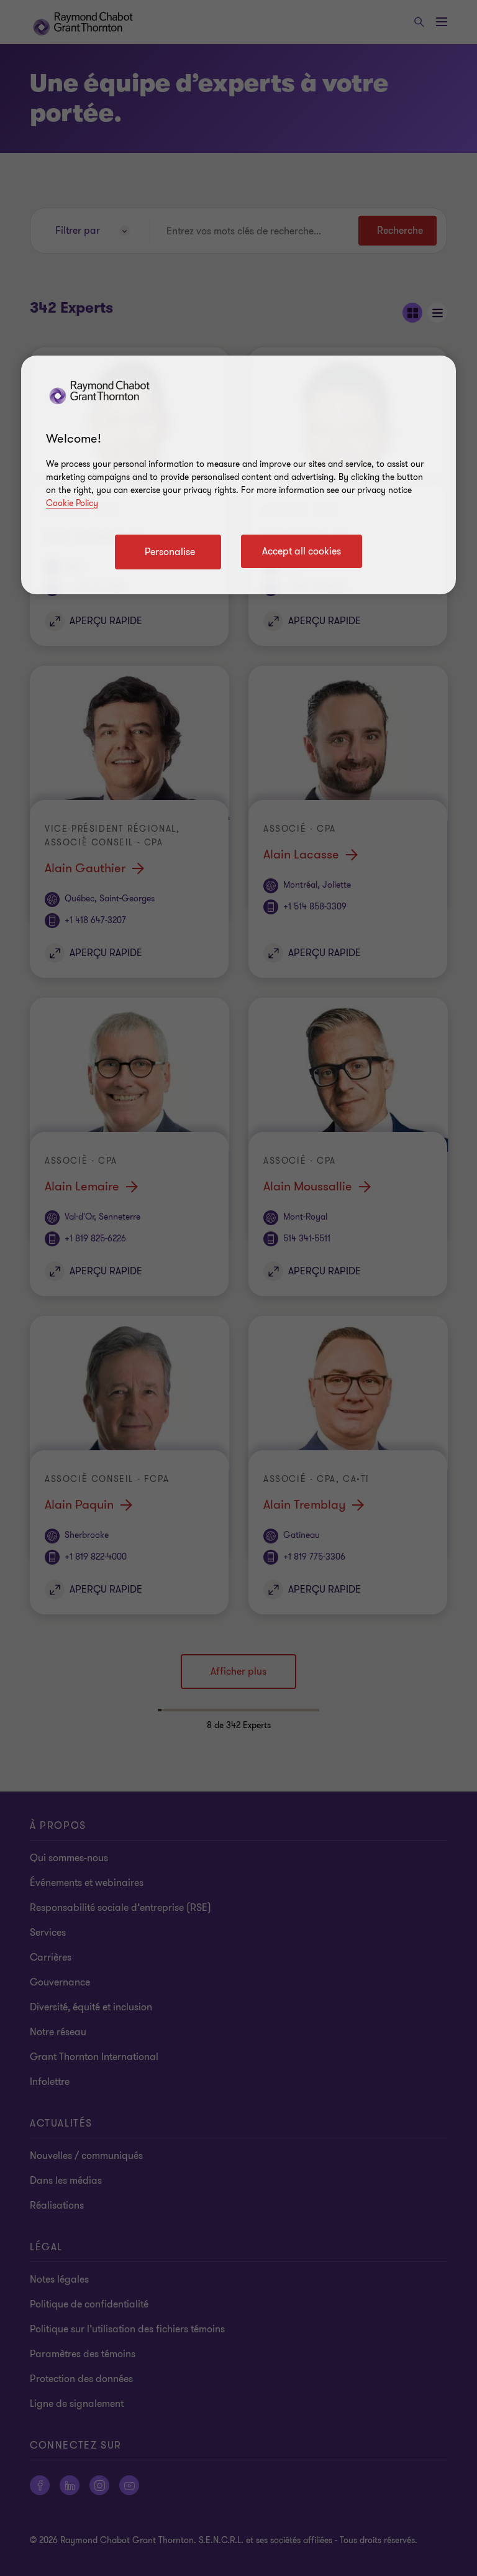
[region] (238, 475)
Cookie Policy (72, 503)
